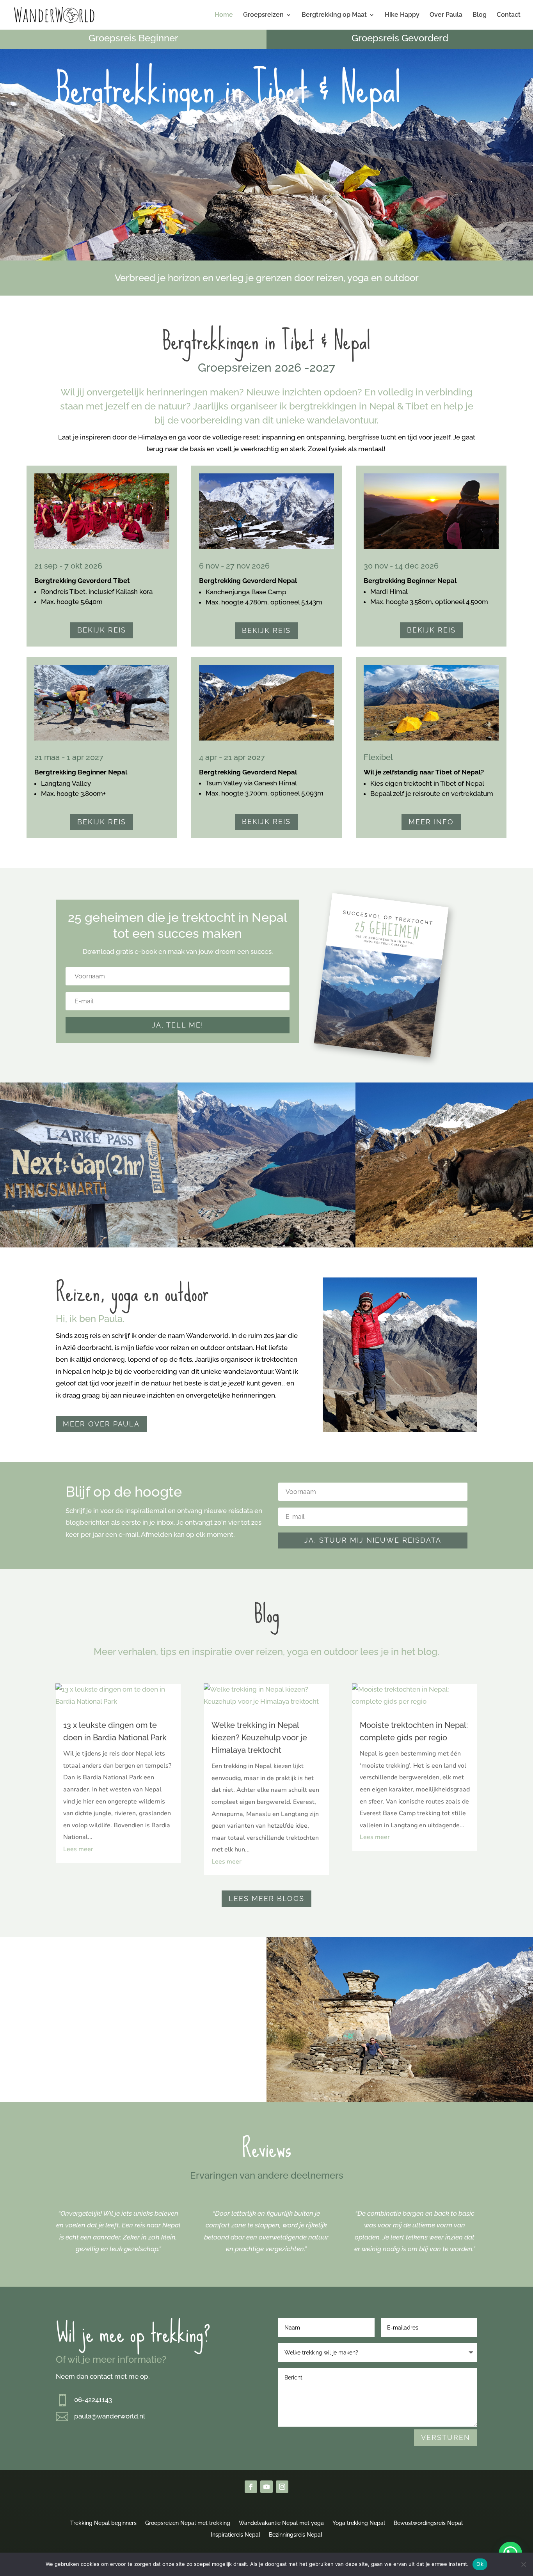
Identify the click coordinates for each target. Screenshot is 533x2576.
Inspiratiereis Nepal (235, 2534)
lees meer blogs (266, 1898)
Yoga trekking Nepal (359, 2523)
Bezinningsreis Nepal (296, 2534)
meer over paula (101, 1424)
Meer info (431, 822)
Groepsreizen (263, 15)
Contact (509, 15)
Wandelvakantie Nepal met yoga (281, 2523)
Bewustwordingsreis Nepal (428, 2523)
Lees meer (78, 1849)
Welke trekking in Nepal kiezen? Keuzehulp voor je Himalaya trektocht (259, 1738)
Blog (480, 15)
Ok (480, 2564)
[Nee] (523, 2564)
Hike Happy (402, 15)
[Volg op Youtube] (266, 2487)
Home (224, 15)
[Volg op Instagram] (282, 2487)
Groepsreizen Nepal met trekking (188, 2523)
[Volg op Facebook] (251, 2487)
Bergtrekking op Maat (334, 15)
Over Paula (446, 15)
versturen (446, 2437)
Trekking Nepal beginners (103, 2523)
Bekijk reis (102, 630)
